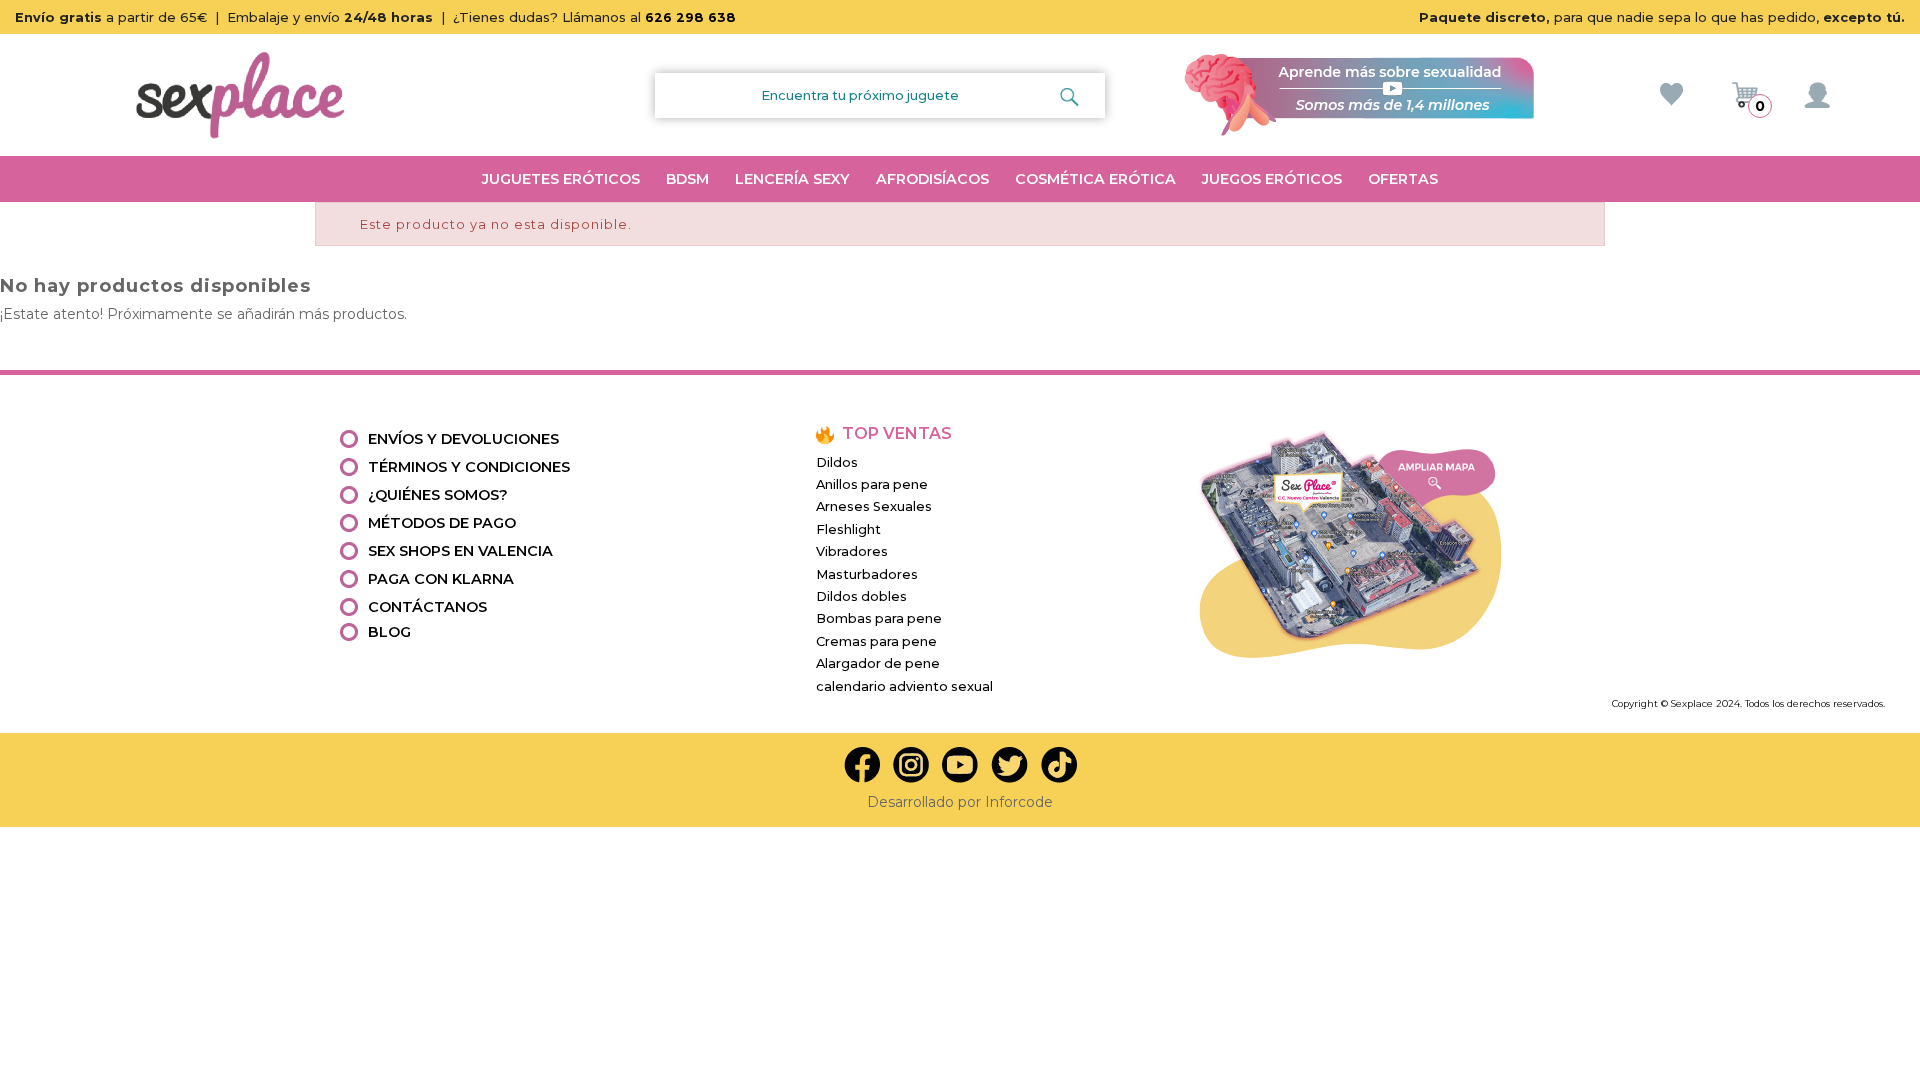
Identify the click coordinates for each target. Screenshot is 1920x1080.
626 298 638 (690, 17)
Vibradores (852, 551)
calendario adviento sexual (904, 686)
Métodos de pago (442, 523)
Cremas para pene (876, 641)
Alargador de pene (878, 663)
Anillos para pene (872, 484)
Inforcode (1019, 802)
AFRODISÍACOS (932, 179)
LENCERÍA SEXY (792, 179)
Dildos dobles (861, 596)
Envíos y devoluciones (463, 439)
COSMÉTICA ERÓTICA (1095, 179)
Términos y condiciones (469, 467)
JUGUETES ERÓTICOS (561, 179)
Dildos (837, 462)
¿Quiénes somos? (438, 495)
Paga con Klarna (441, 579)
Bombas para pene (879, 618)
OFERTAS (1403, 179)
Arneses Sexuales (874, 506)
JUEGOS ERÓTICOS (1272, 179)
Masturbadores (867, 574)
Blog (389, 632)
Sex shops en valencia (460, 551)
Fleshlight (848, 529)
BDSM (687, 179)
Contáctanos (427, 607)
